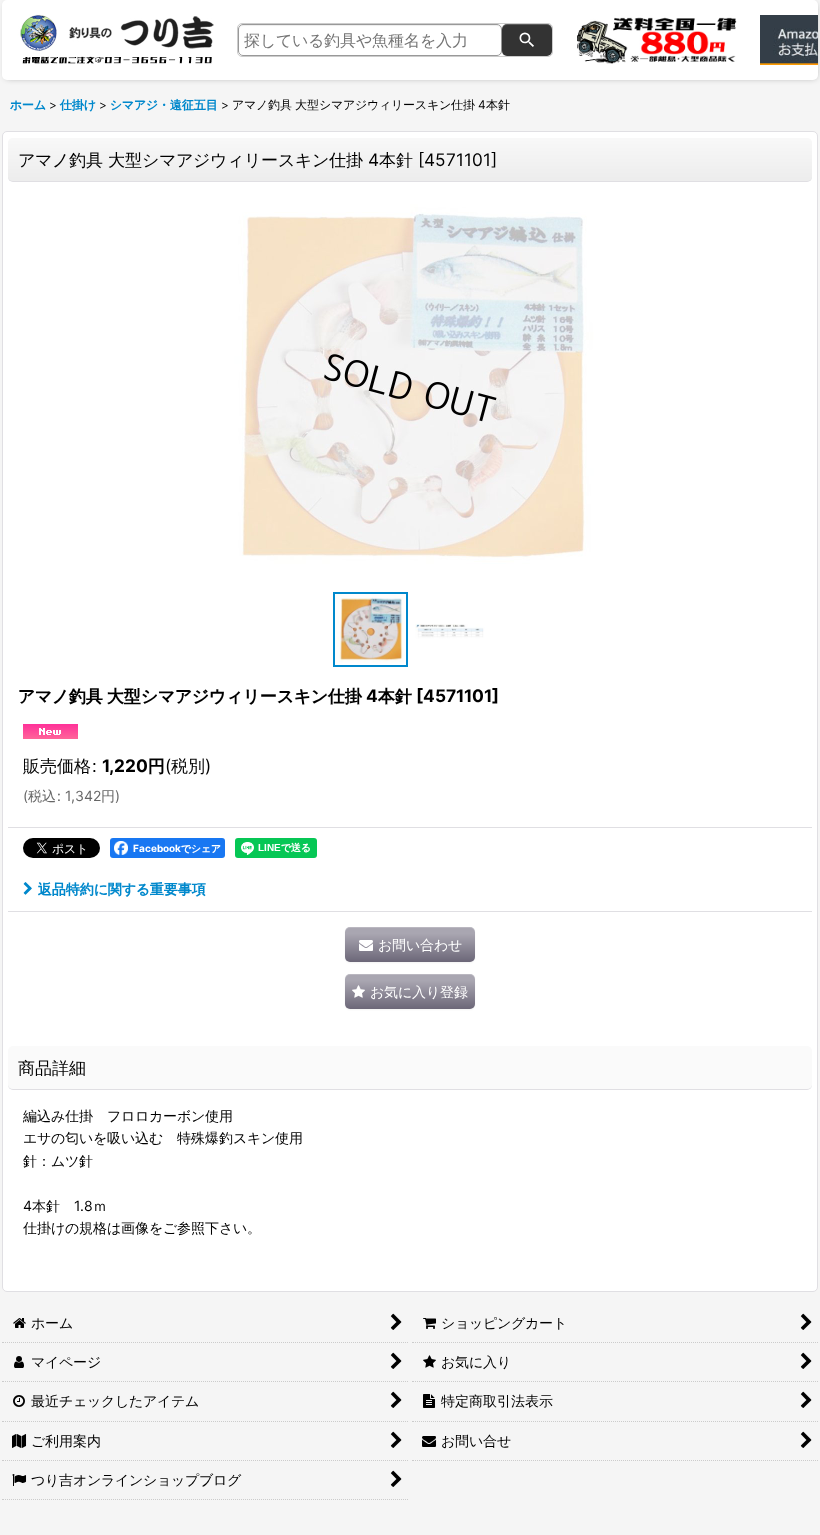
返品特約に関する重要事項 (122, 888)
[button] (370, 629)
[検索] (527, 40)
